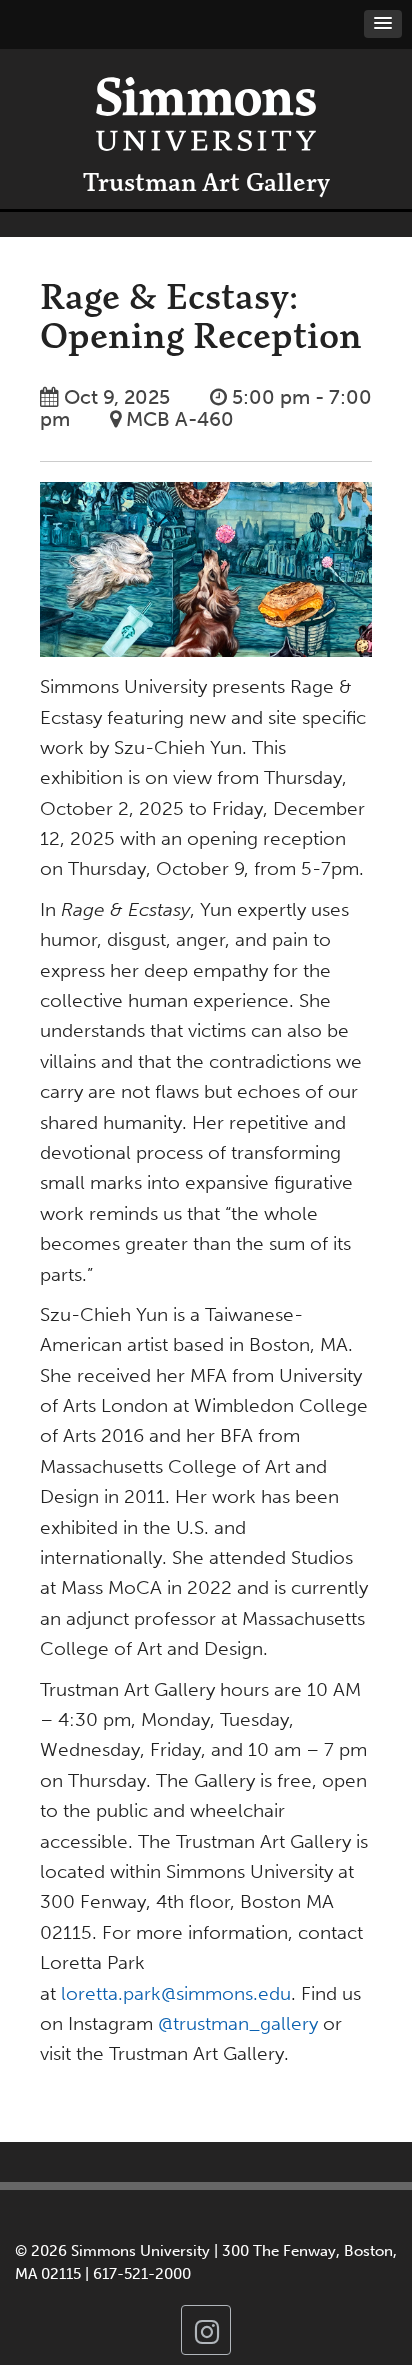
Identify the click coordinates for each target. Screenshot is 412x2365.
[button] (383, 24)
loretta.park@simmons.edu (176, 1993)
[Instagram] (206, 2330)
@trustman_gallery (238, 2023)
